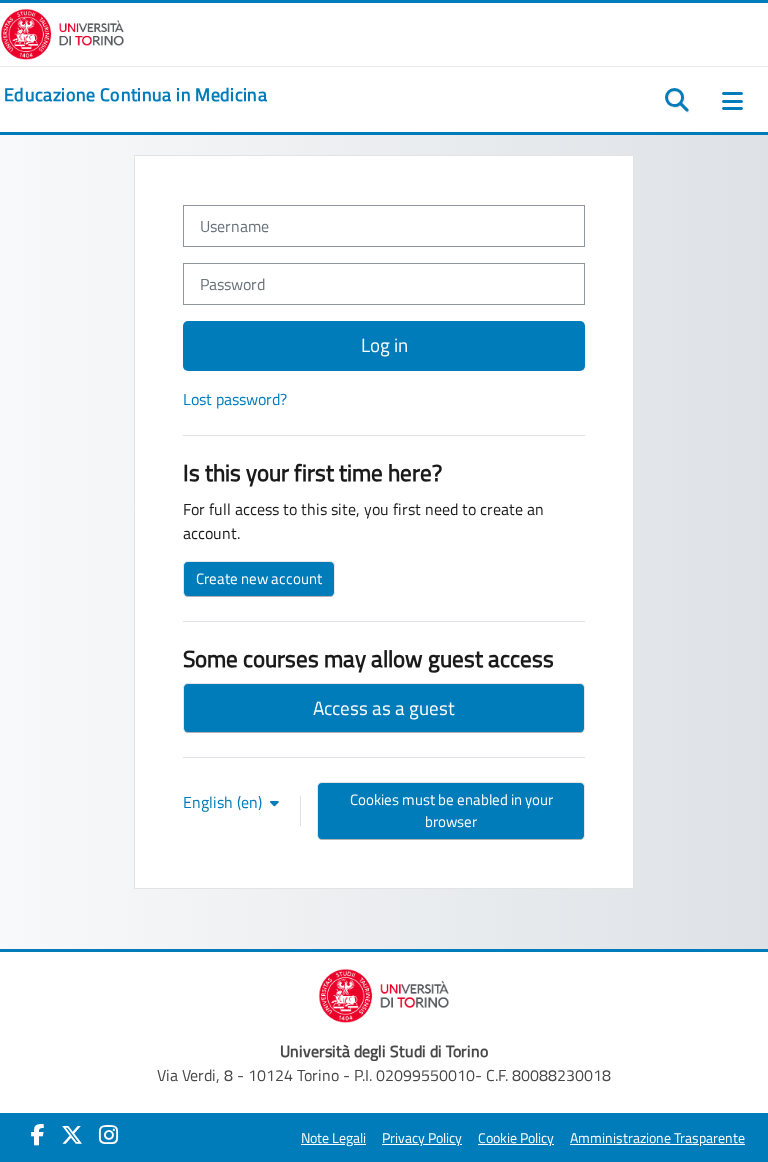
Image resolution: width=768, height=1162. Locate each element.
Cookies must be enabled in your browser (451, 810)
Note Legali (333, 1138)
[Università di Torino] (62, 32)
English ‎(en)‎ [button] (224, 802)
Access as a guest (384, 707)
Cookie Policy (516, 1138)
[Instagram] (108, 1135)
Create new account (259, 578)
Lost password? (235, 399)
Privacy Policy (422, 1138)
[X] (72, 1135)
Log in (384, 344)
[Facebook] (38, 1135)
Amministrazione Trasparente (657, 1138)
